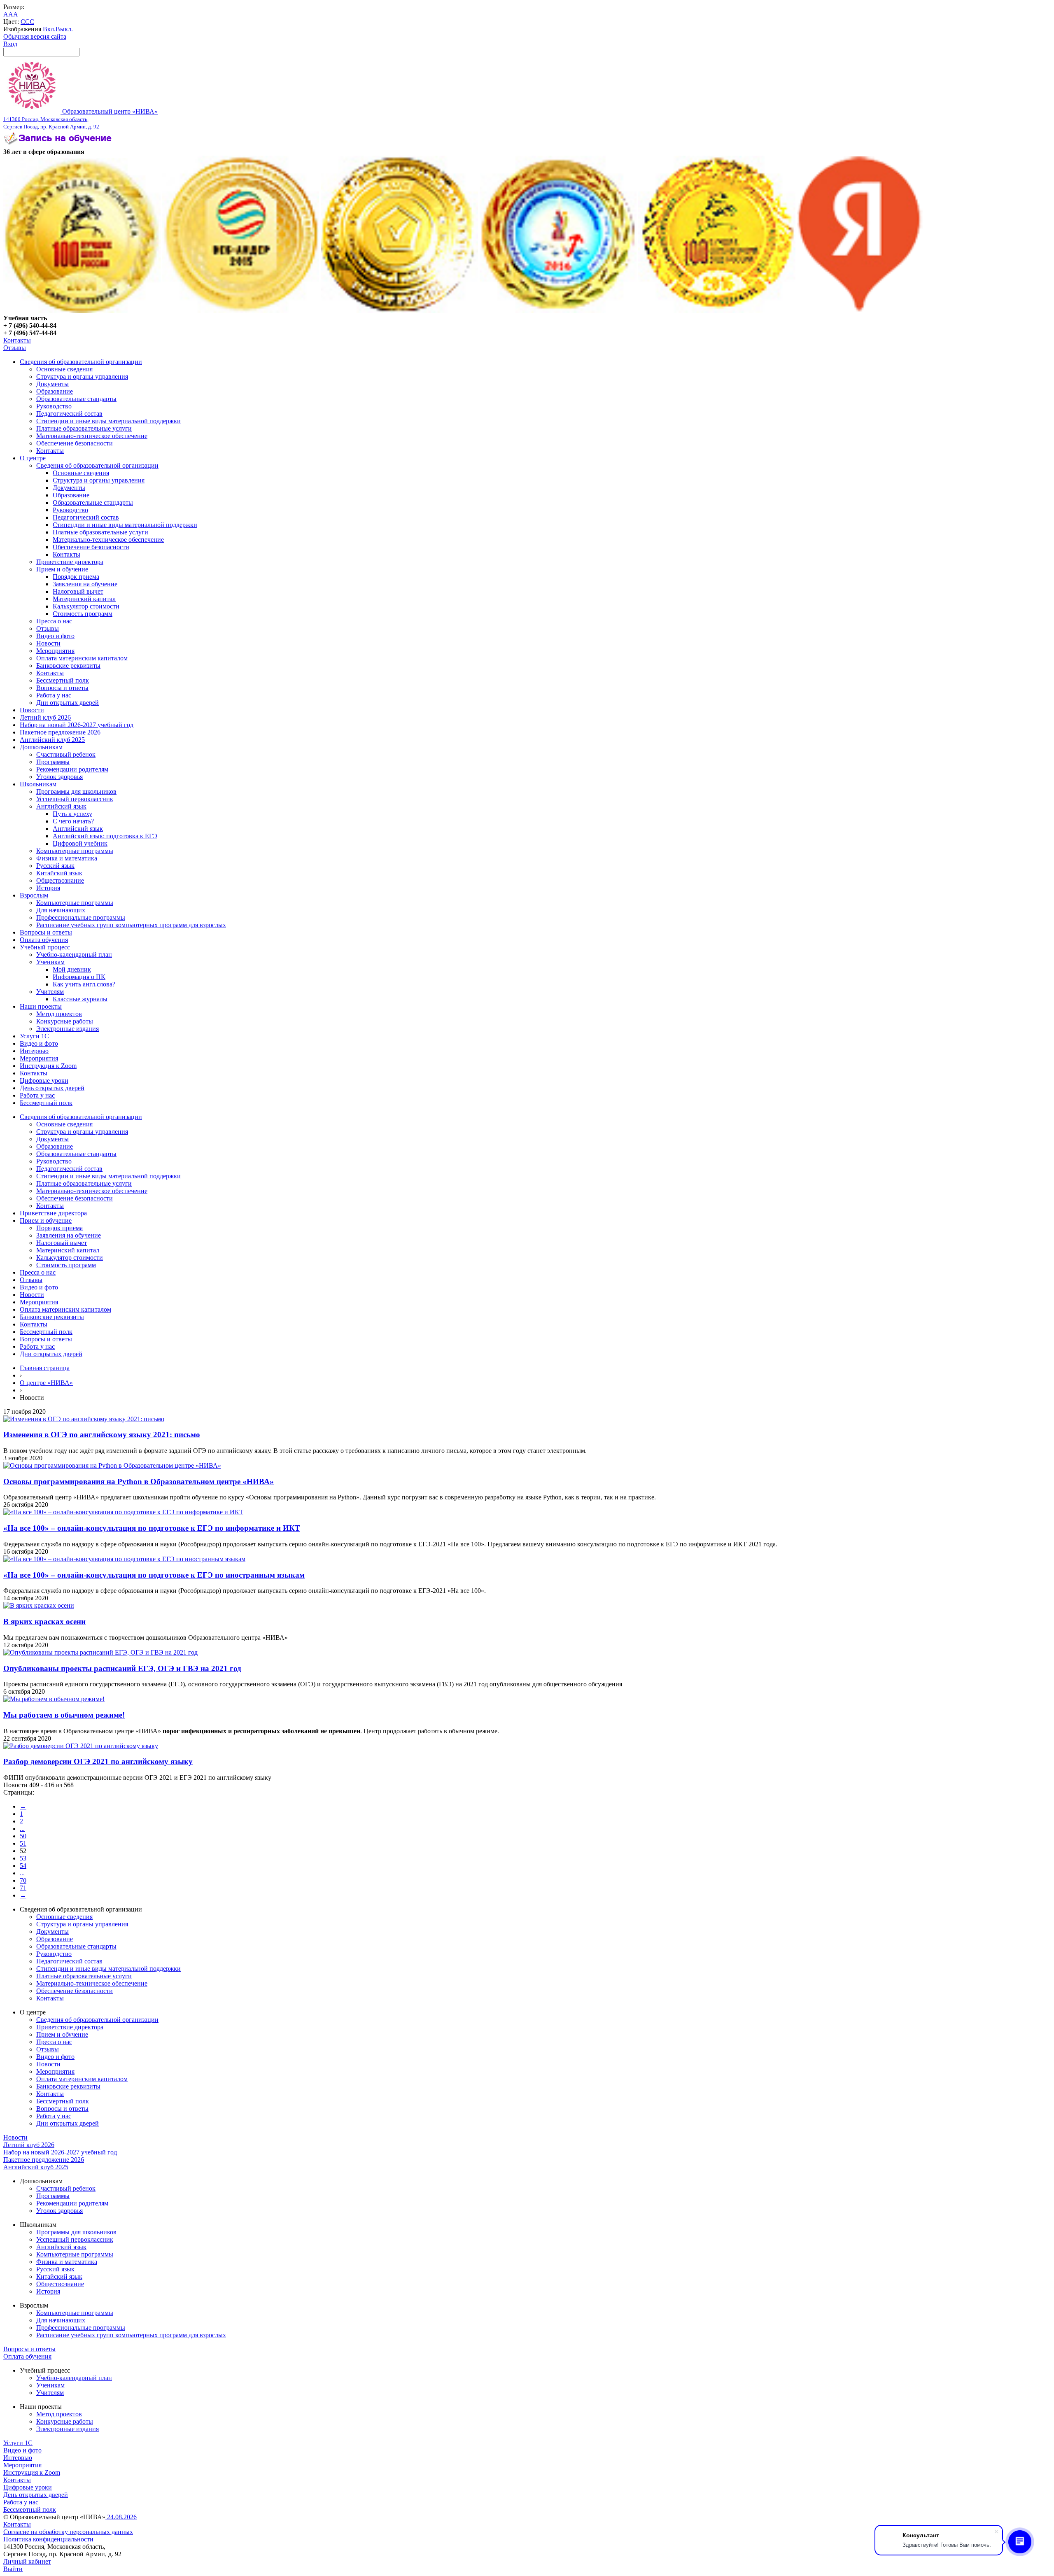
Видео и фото (55, 636)
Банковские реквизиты (68, 666)
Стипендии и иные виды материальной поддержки (108, 421)
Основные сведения (64, 369)
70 (23, 1880)
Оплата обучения (44, 940)
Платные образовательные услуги (84, 428)
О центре (33, 458)
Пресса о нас (54, 621)
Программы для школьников (76, 791)
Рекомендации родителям (72, 769)
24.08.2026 (121, 2517)
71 (23, 1888)
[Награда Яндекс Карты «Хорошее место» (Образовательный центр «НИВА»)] (860, 311)
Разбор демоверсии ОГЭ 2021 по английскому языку (98, 1761)
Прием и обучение (62, 569)
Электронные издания (68, 1029)
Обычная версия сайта (35, 36)
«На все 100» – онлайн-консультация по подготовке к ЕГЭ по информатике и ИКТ (152, 1528)
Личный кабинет (27, 2561)
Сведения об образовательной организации (81, 362)
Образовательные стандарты (76, 399)
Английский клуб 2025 (52, 740)
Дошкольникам (41, 747)
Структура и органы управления (82, 376)
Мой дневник (72, 969)
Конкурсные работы (65, 1021)
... (22, 1829)
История (48, 888)
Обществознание (60, 880)
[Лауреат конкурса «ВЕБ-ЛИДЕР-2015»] (241, 311)
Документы (52, 384)
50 (23, 1836)
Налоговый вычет (78, 591)
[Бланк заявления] (59, 144)
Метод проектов (59, 1014)
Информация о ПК (79, 977)
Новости (48, 643)
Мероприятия (55, 651)
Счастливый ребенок (66, 754)
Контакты (17, 340)
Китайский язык (59, 873)
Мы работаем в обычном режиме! (64, 1715)
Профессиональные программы (81, 917)
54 (23, 1866)
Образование (55, 391)
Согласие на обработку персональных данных (68, 2532)
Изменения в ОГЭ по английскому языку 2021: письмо (102, 1435)
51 (23, 1843)
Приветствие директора (70, 562)
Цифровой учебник (80, 843)
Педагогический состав (69, 414)
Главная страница (45, 1368)
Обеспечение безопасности (75, 443)
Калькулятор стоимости (86, 606)
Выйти (13, 2569)
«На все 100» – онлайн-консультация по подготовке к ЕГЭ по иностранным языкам (154, 1575)
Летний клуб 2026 (45, 717)
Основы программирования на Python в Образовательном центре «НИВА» (139, 1481)
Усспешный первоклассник (75, 799)
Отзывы (15, 348)
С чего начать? (73, 821)
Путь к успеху (72, 814)
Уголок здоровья (59, 777)
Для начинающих (61, 910)
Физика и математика (67, 858)
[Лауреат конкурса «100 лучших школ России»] (82, 311)
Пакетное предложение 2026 (60, 732)
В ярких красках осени (44, 1621)
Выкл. (64, 29)
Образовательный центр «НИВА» (80, 119)
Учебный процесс (45, 947)
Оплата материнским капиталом (82, 658)
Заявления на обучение (85, 584)
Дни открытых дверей (68, 703)
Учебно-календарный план (74, 955)
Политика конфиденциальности (48, 2539)
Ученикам (50, 962)
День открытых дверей (52, 1088)
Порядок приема (76, 577)
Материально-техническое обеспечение (92, 436)
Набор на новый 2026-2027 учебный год (77, 725)
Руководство (54, 406)
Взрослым (34, 895)
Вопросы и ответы (62, 688)
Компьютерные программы (75, 851)
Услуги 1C (34, 1036)
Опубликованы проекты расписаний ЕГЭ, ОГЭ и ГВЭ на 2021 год (122, 1668)
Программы (53, 762)
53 (23, 1858)
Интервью (34, 1051)
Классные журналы (80, 999)
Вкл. (49, 29)
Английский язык (61, 806)
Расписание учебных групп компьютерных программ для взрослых (131, 925)
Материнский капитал (84, 599)
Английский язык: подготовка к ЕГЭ (105, 836)
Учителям (50, 992)
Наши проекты (41, 1006)
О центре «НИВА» (46, 1383)
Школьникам (38, 784)
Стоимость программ (83, 614)
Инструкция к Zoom (48, 1066)
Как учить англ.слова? (84, 984)
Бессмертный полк (63, 680)
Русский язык (55, 866)
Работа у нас (54, 695)
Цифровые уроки (44, 1081)
